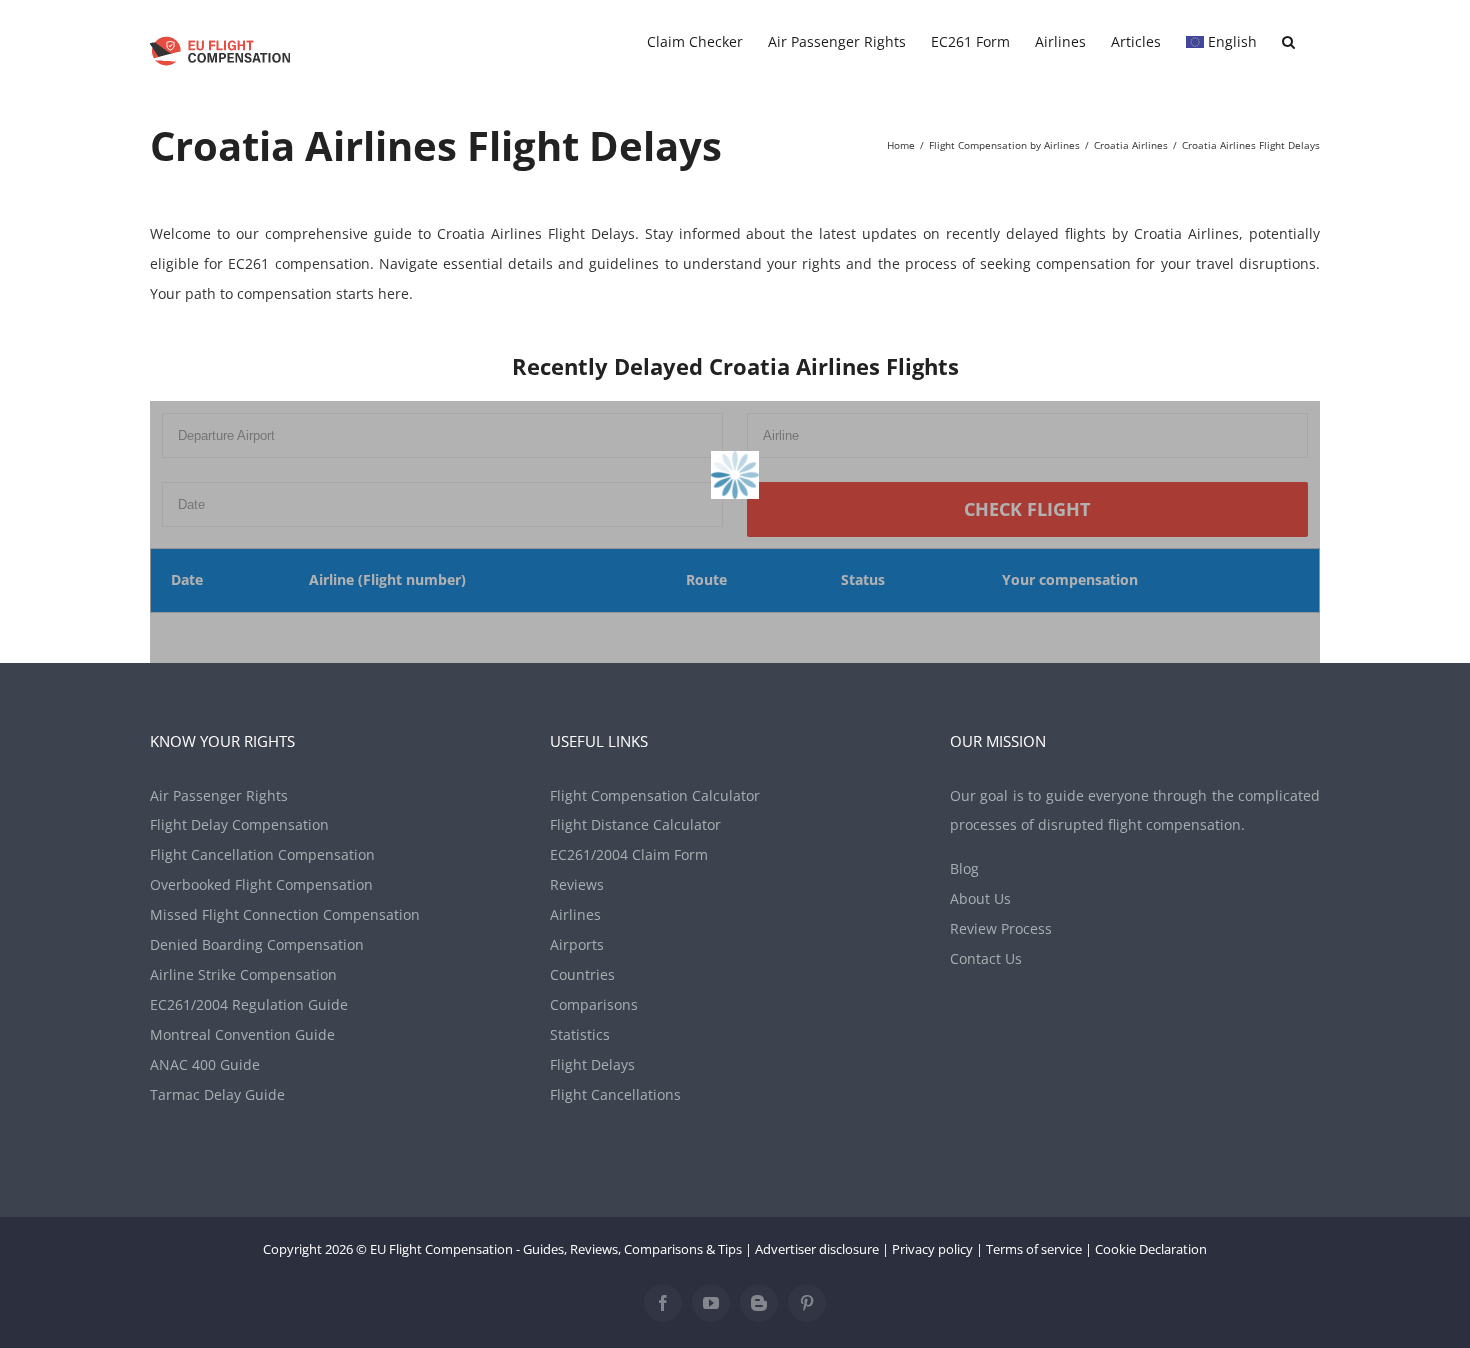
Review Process (1001, 928)
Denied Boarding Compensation (257, 944)
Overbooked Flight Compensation (261, 884)
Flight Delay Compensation (239, 824)
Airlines (575, 914)
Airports (577, 944)
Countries (582, 974)
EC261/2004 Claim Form (629, 854)
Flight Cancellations (615, 1094)
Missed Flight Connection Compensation (285, 914)
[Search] (1288, 42)
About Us (980, 898)
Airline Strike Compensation (243, 974)
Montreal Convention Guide (242, 1034)
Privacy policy (932, 1249)
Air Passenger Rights (219, 795)
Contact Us (986, 958)
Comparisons (594, 1004)
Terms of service (1034, 1249)
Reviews (577, 884)
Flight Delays (592, 1064)
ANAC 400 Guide (205, 1064)
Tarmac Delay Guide (217, 1094)
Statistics (580, 1034)
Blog (964, 868)
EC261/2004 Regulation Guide (249, 1004)
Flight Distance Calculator (635, 824)
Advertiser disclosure (817, 1249)
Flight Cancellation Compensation (262, 854)
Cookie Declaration (1151, 1249)
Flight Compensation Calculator (655, 795)
